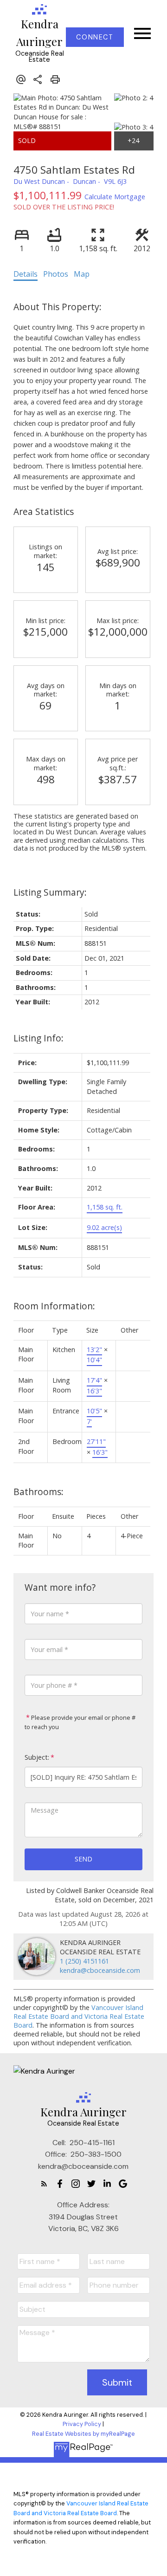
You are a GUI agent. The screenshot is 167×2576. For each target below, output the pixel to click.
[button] (95, 37)
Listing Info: (39, 1038)
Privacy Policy (82, 2424)
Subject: (37, 1757)
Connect (95, 37)
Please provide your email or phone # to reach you (80, 1722)
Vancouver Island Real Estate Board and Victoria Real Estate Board (79, 2016)
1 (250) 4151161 (84, 1961)
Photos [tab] (56, 274)
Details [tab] (26, 274)
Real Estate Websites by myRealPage (83, 2434)
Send (83, 1859)
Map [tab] (82, 274)
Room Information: (54, 1306)
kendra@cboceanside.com (100, 1970)
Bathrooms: (39, 1492)
